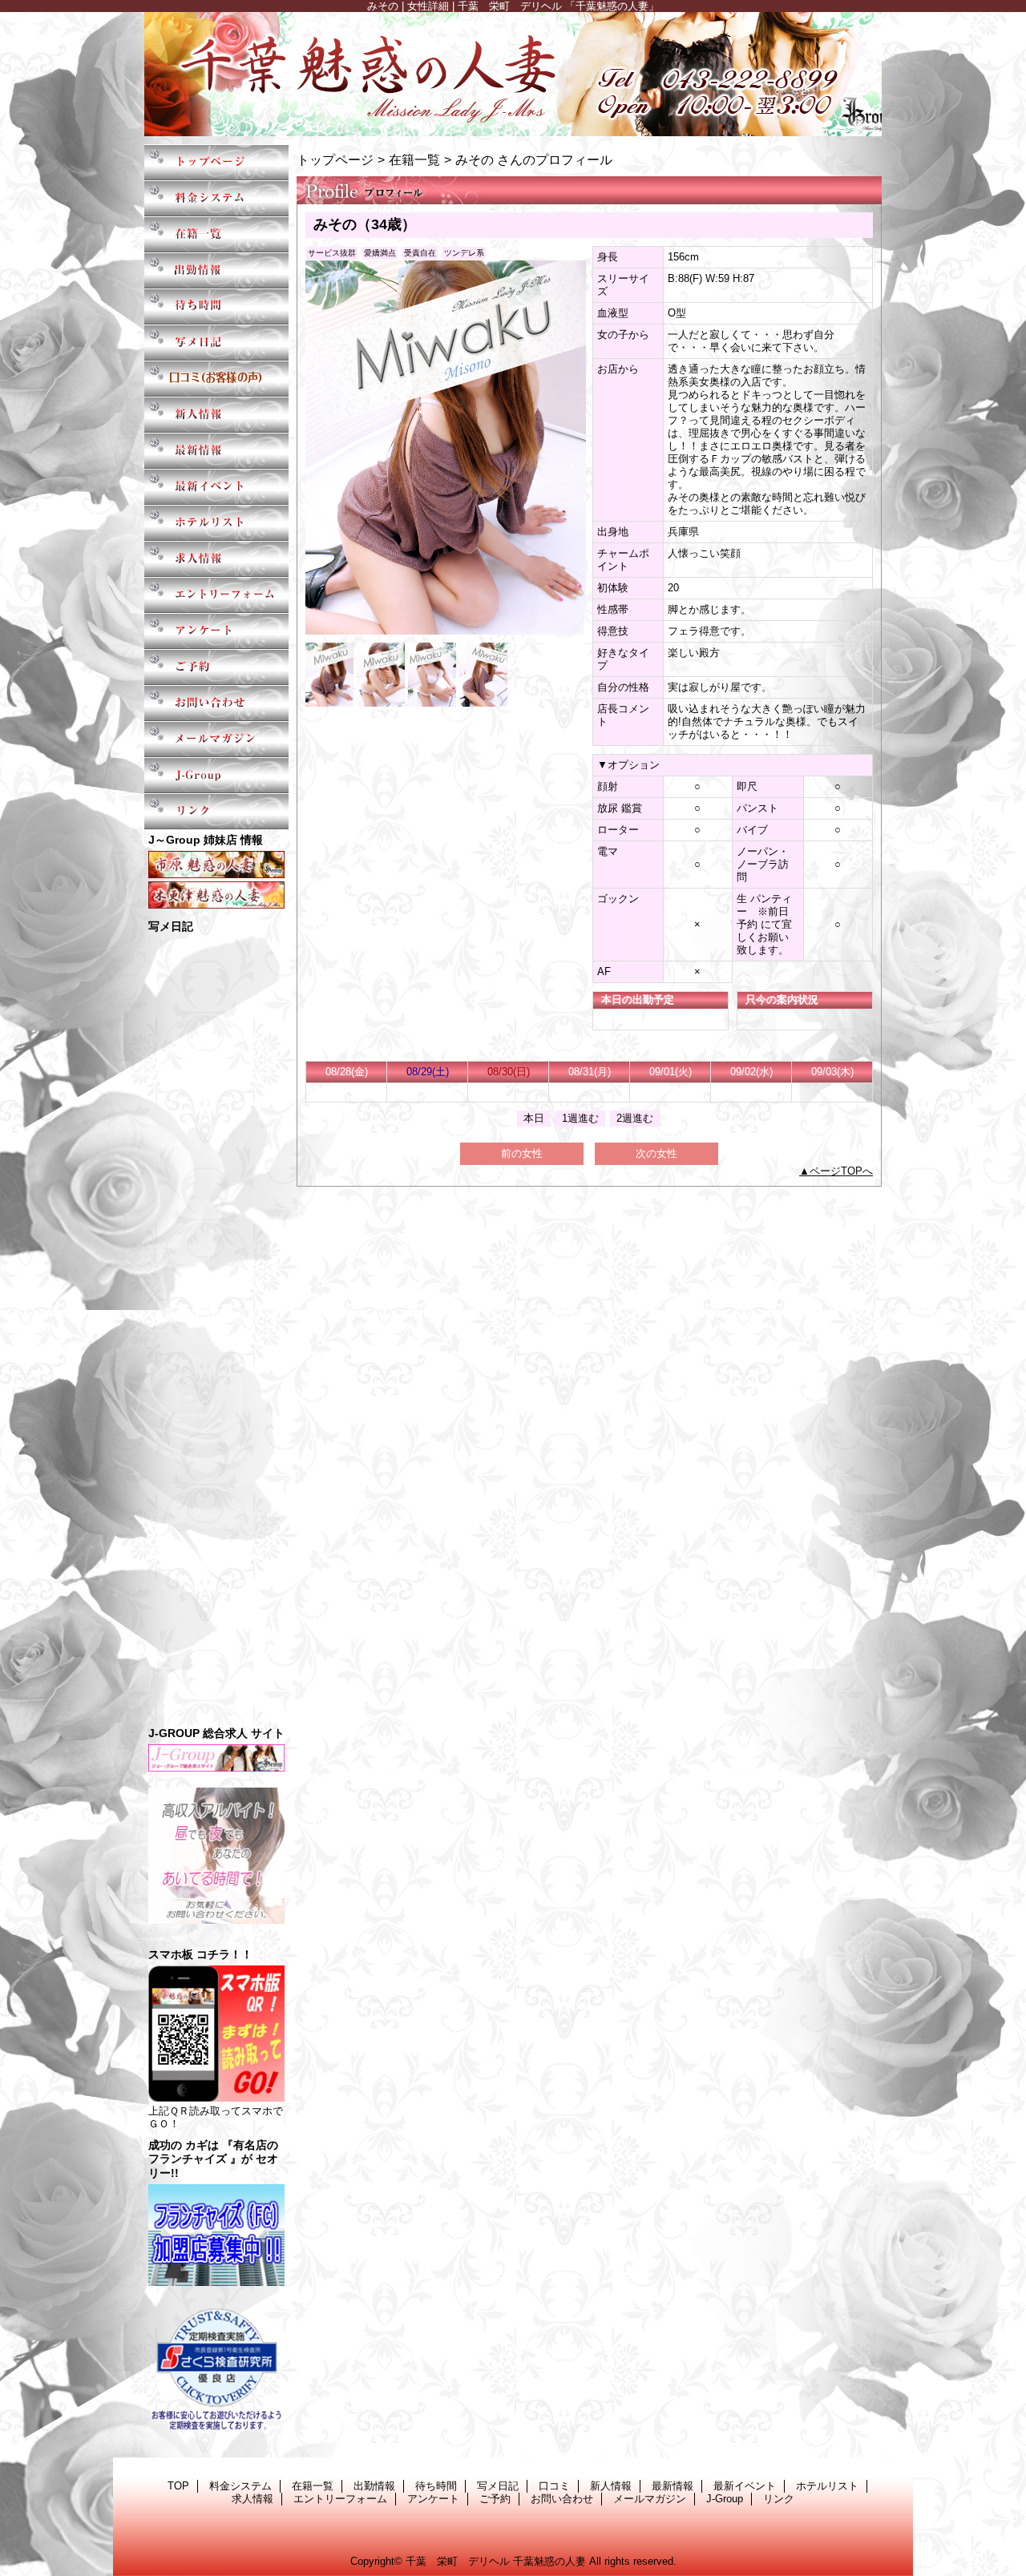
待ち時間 (216, 306)
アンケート (216, 631)
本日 (534, 1118)
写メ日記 (216, 343)
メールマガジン (216, 739)
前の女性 (522, 1153)
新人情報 (216, 415)
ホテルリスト (216, 523)
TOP (216, 162)
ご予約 (216, 667)
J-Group (216, 775)
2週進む (635, 1118)
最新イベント (216, 487)
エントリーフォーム (216, 595)
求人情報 (216, 559)
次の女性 (656, 1153)
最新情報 (216, 451)
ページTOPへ (841, 1171)
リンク (216, 811)
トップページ (335, 159)
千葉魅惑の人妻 (513, 74)
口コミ (216, 379)
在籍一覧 (216, 234)
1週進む (580, 1118)
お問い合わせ (216, 703)
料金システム (216, 198)
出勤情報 (216, 270)
